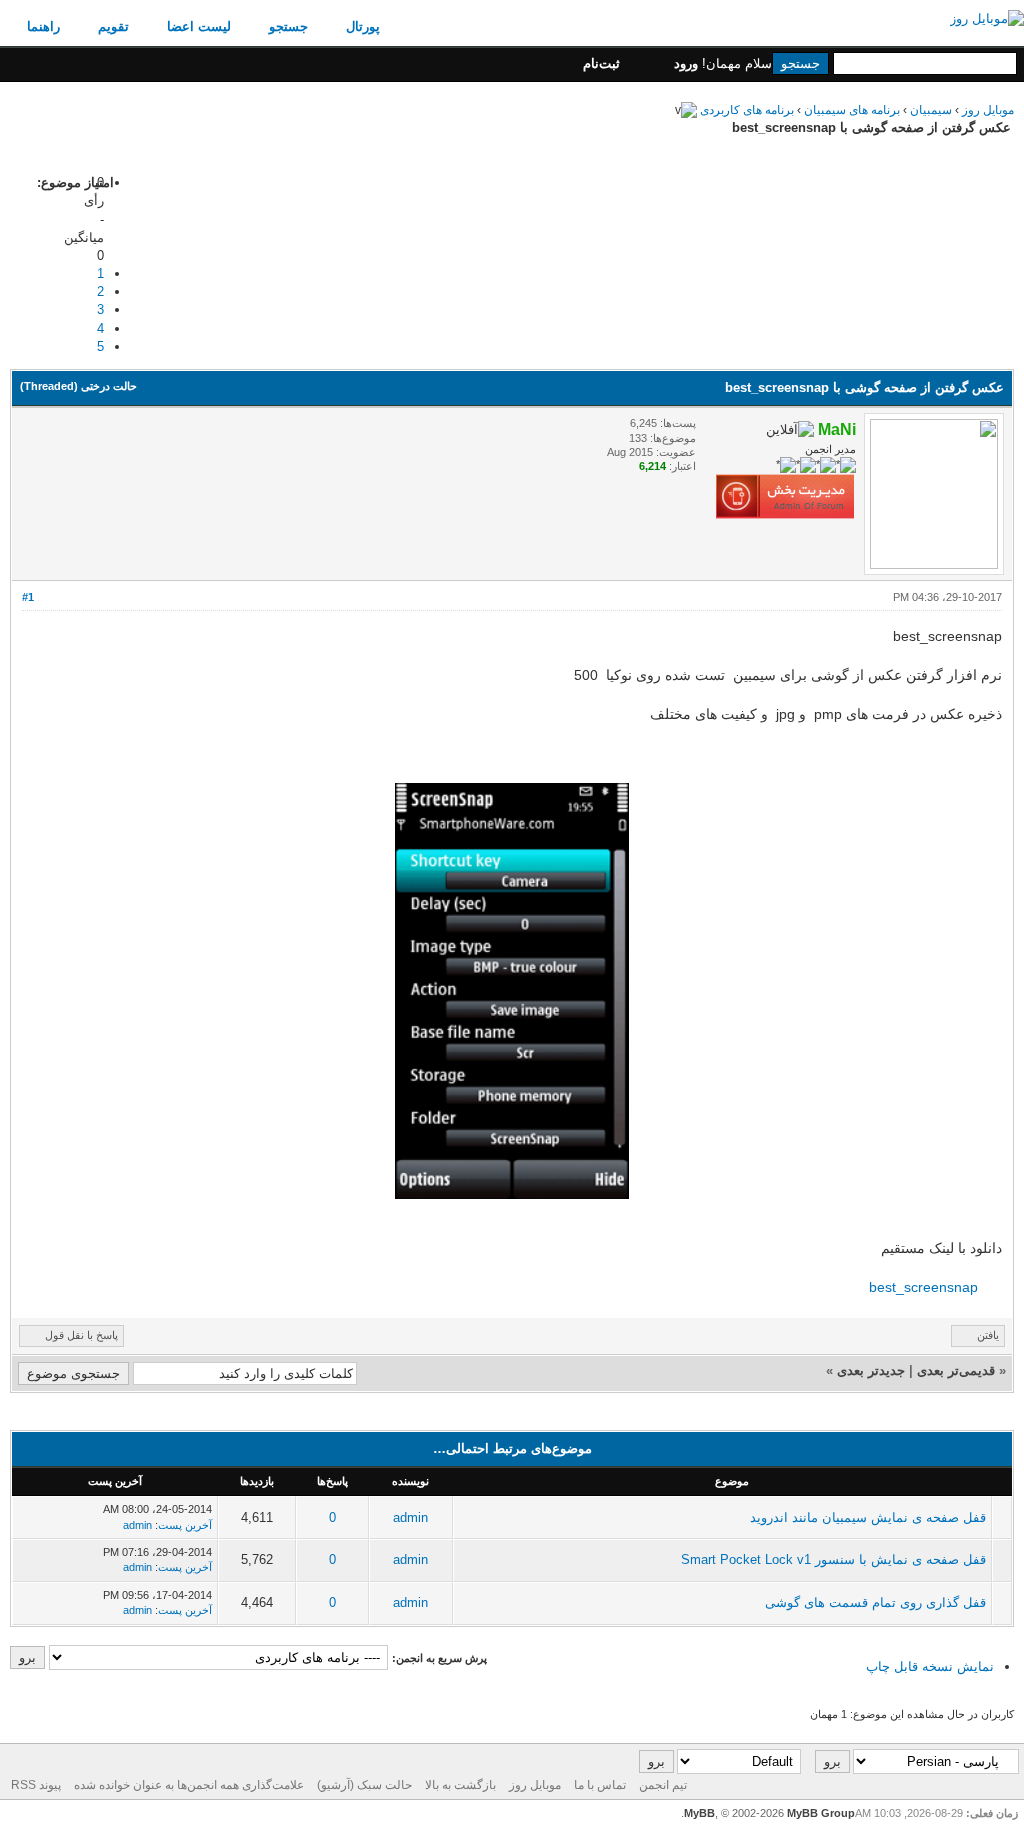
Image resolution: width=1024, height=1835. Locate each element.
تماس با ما (600, 1785)
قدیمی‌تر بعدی (956, 1370)
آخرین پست (185, 1525)
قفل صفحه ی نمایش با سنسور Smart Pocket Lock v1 (833, 1559)
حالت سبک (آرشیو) (364, 1785)
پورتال (363, 26)
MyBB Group (821, 1813)
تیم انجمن (663, 1785)
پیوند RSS (36, 1785)
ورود (686, 63)
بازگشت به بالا (460, 1785)
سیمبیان (929, 110)
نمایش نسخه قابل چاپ (930, 1666)
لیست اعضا (199, 26)
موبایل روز (988, 110)
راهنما (43, 26)
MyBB (699, 1813)
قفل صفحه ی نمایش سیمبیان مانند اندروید (868, 1517)
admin (410, 1517)
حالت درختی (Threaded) (78, 386)
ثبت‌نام (601, 63)
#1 (28, 597)
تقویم (113, 26)
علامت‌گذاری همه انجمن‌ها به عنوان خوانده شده (189, 1785)
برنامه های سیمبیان (850, 110)
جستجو (288, 26)
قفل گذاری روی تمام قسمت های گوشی (875, 1602)
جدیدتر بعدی (871, 1370)
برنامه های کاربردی (745, 110)
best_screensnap (923, 1287)
